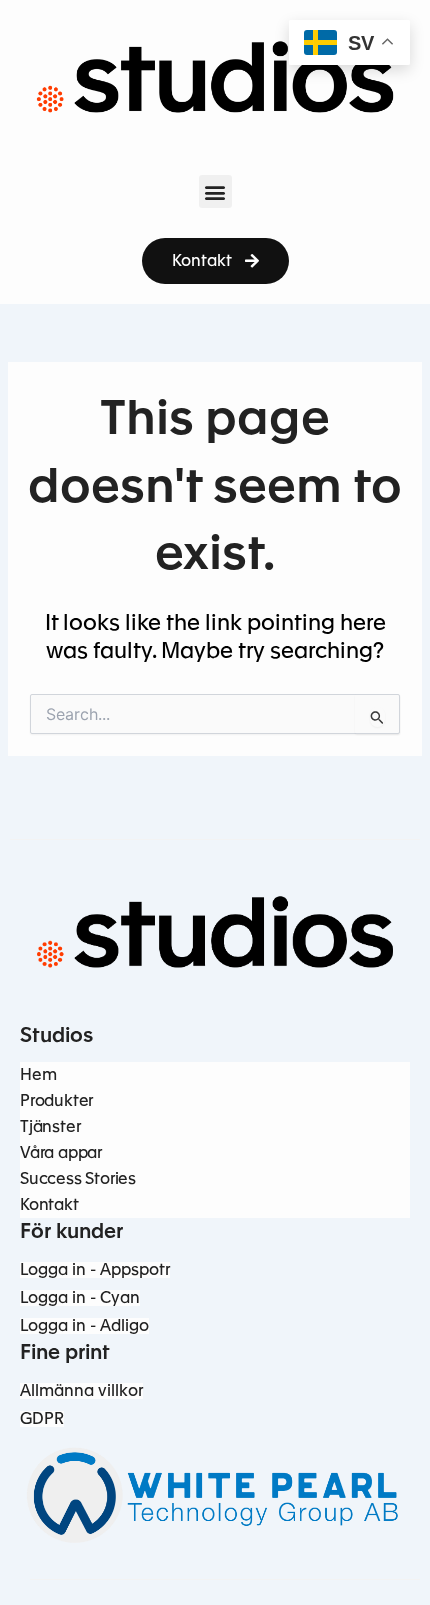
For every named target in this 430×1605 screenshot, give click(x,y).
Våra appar (61, 1152)
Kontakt (49, 1204)
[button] (215, 191)
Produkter (56, 1100)
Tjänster (50, 1126)
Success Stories (78, 1178)
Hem (38, 1074)
